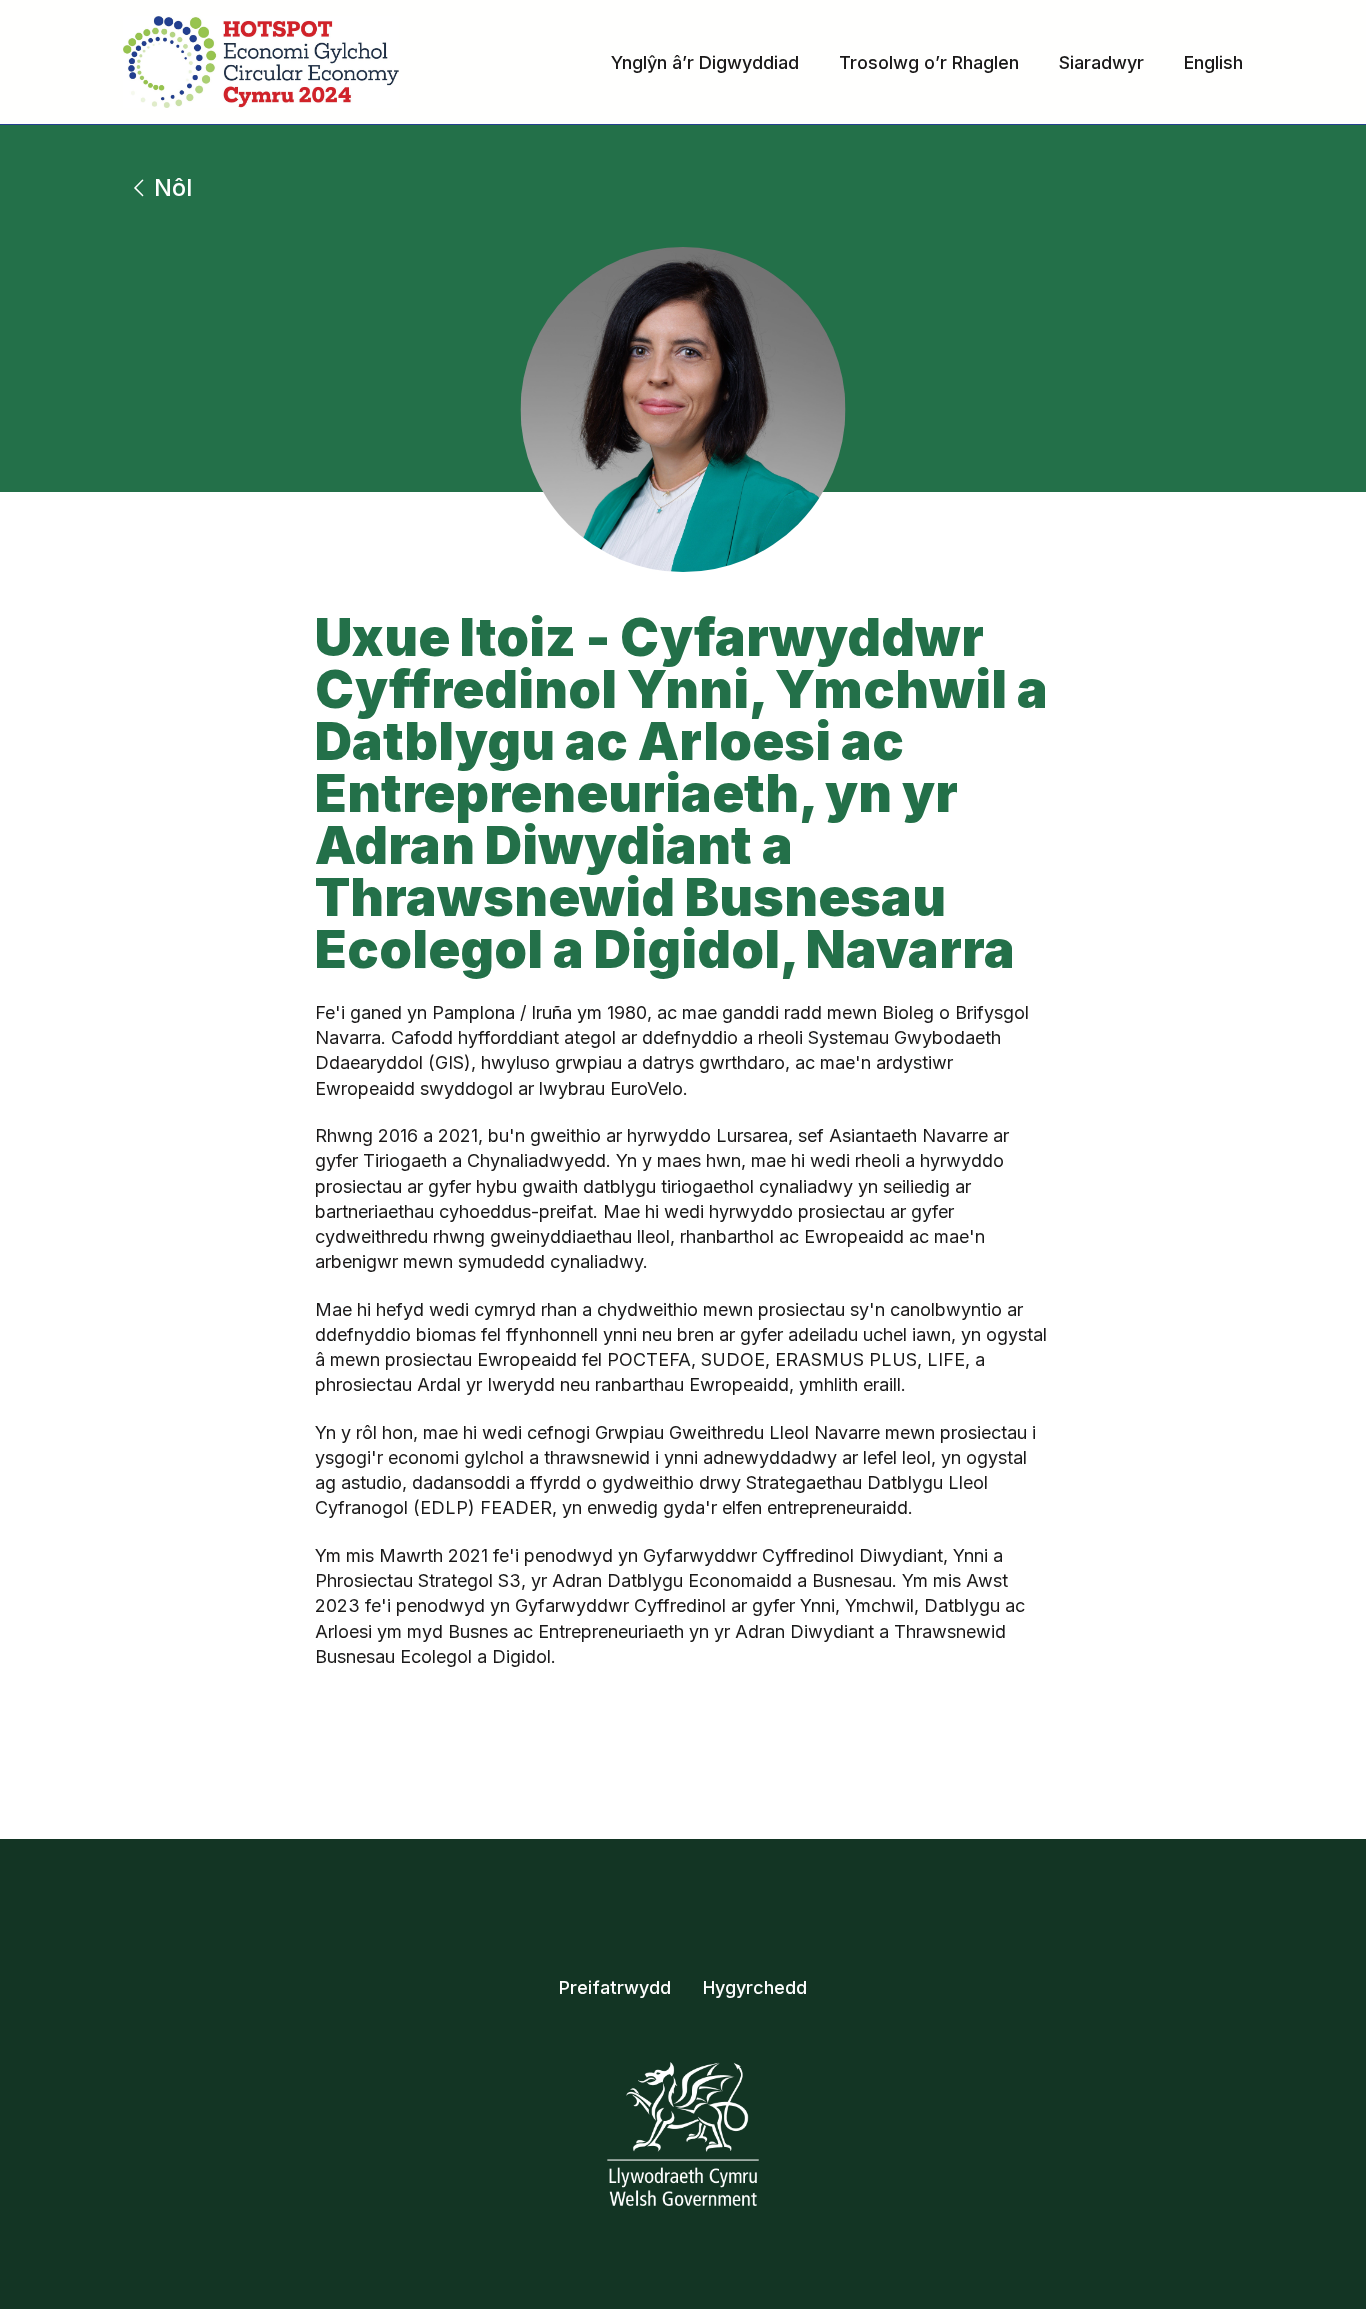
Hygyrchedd (755, 1987)
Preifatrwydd (615, 1987)
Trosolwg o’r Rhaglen (929, 62)
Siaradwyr (1101, 62)
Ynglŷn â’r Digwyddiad (705, 62)
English (1213, 62)
